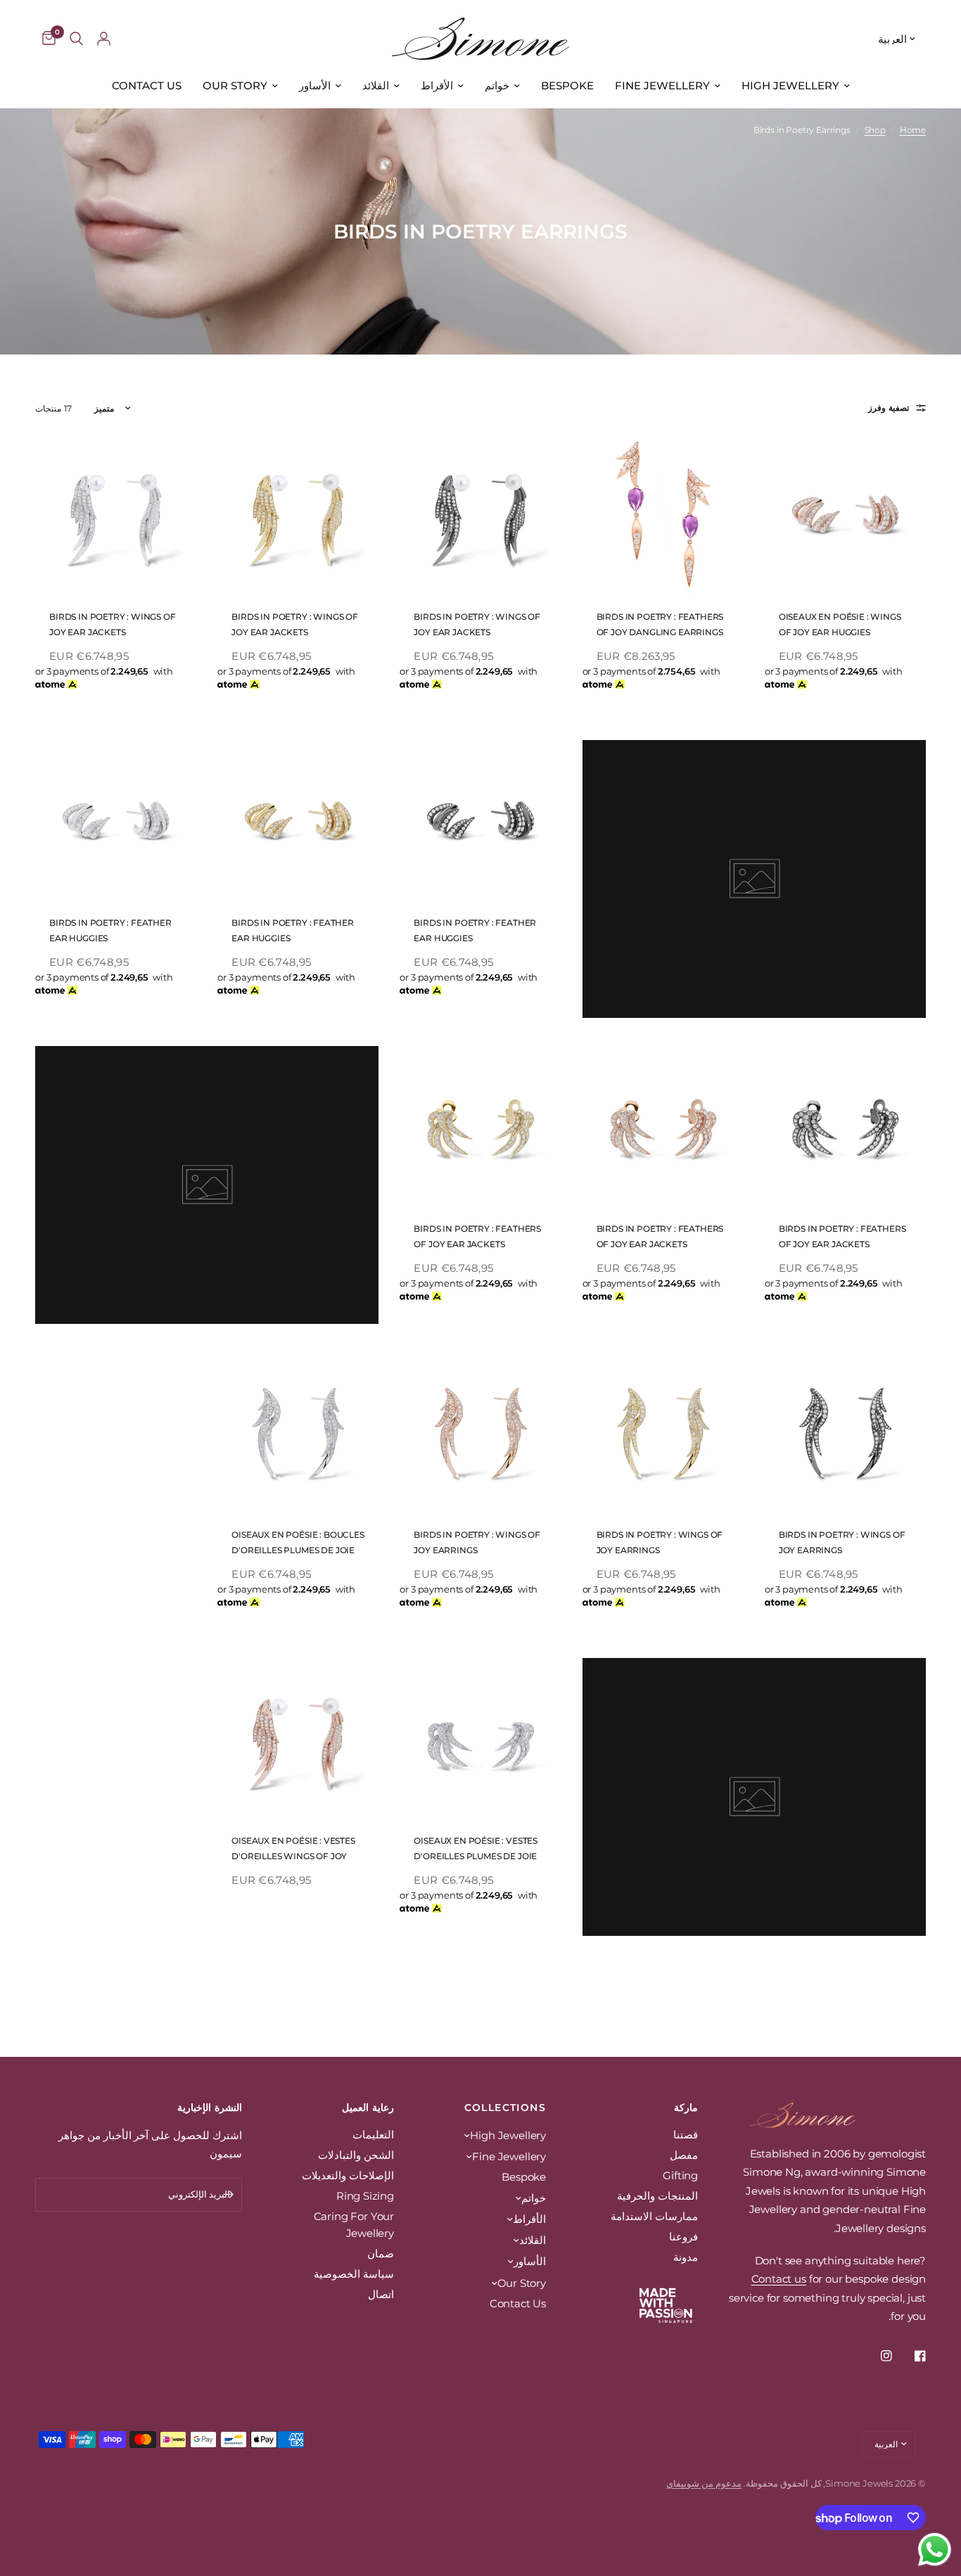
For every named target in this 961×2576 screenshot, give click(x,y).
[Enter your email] (228, 2195)
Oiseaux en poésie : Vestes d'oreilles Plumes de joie (476, 1848)
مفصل (684, 2155)
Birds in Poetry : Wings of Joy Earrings (842, 1542)
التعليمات (373, 2135)
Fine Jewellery (662, 85)
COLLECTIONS (505, 2108)
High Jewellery (790, 85)
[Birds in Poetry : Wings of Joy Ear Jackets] (480, 515)
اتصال (381, 2294)
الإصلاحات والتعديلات (348, 2175)
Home (913, 130)
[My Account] (104, 39)
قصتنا (686, 2135)
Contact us (779, 2279)
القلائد (376, 85)
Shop (875, 130)
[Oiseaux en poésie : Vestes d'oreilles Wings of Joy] (298, 1739)
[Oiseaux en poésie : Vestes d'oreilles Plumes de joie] (480, 1739)
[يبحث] (76, 39)
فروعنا (683, 2237)
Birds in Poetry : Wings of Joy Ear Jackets (477, 624)
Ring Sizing (365, 2196)
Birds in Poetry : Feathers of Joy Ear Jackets (842, 1236)
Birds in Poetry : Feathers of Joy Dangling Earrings (660, 624)
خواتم (497, 85)
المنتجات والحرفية (657, 2196)
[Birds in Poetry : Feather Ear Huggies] (480, 821)
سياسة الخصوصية (354, 2274)
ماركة (686, 2108)
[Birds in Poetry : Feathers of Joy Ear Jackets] (845, 1127)
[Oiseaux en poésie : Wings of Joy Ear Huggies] (845, 515)
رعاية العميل (368, 2108)
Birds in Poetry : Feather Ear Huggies (475, 930)
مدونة (686, 2257)
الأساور (315, 85)
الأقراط (437, 85)
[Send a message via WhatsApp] (935, 2550)
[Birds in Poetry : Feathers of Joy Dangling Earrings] (663, 515)
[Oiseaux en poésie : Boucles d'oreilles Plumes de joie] (298, 1433)
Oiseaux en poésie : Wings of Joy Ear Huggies (840, 624)
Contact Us (147, 85)
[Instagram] (877, 2356)
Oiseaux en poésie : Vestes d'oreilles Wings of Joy (293, 1848)
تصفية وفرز (889, 408)
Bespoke (567, 85)
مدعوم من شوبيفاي (704, 2483)
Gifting (680, 2175)
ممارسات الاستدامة (654, 2216)
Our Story (235, 85)
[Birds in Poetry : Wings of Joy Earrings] (845, 1433)
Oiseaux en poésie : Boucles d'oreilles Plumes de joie (298, 1542)
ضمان (381, 2253)
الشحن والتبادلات (356, 2155)
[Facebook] (910, 2356)
